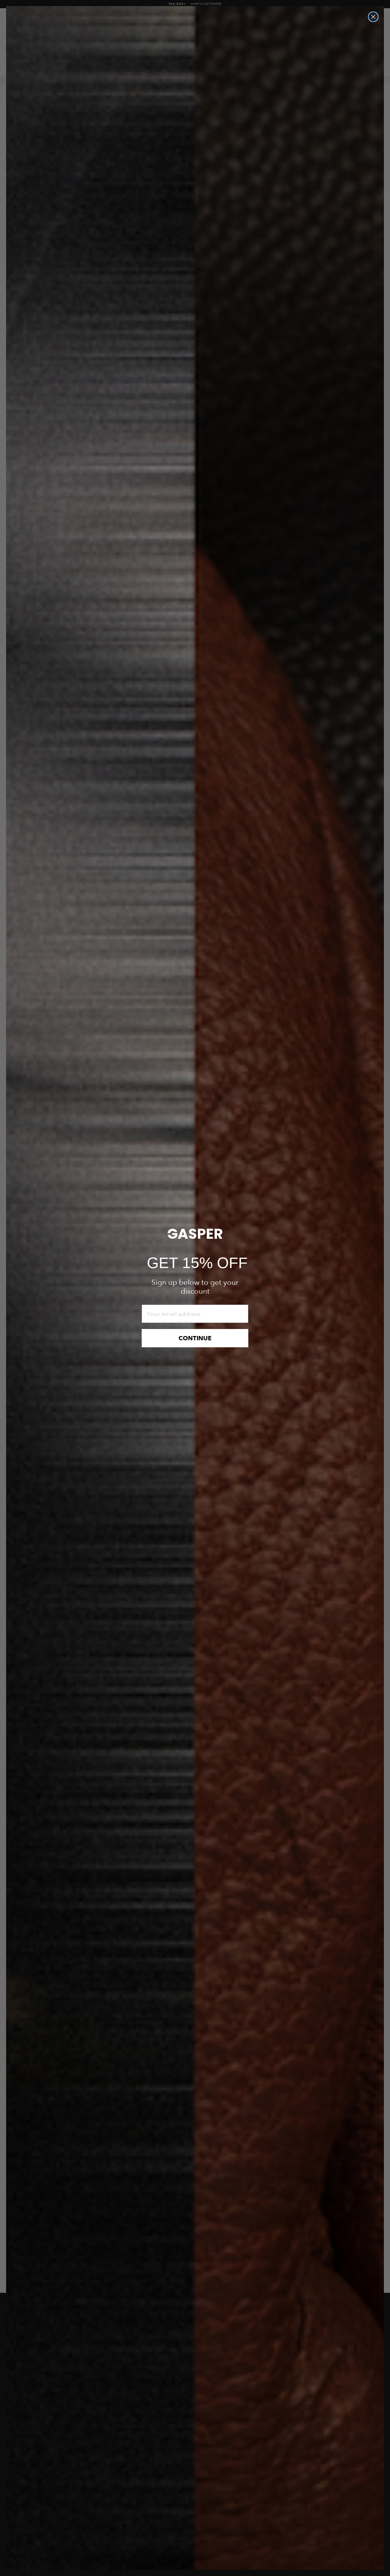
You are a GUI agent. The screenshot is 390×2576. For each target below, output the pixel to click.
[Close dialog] (373, 17)
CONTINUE (195, 1338)
